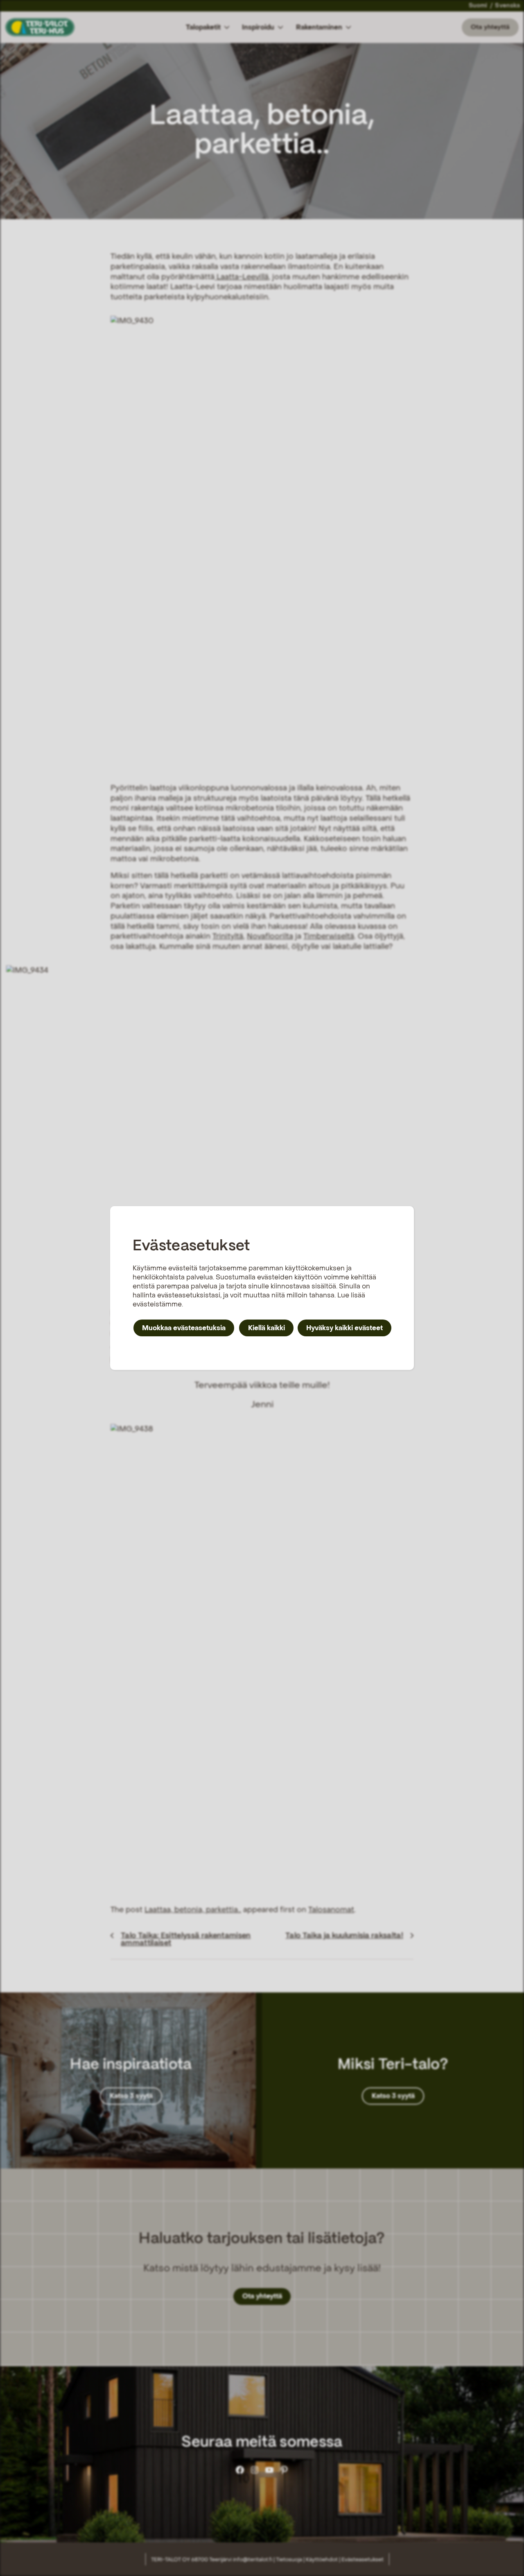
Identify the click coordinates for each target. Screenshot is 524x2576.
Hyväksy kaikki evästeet (344, 1328)
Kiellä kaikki (267, 1328)
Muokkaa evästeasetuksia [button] (184, 1328)
